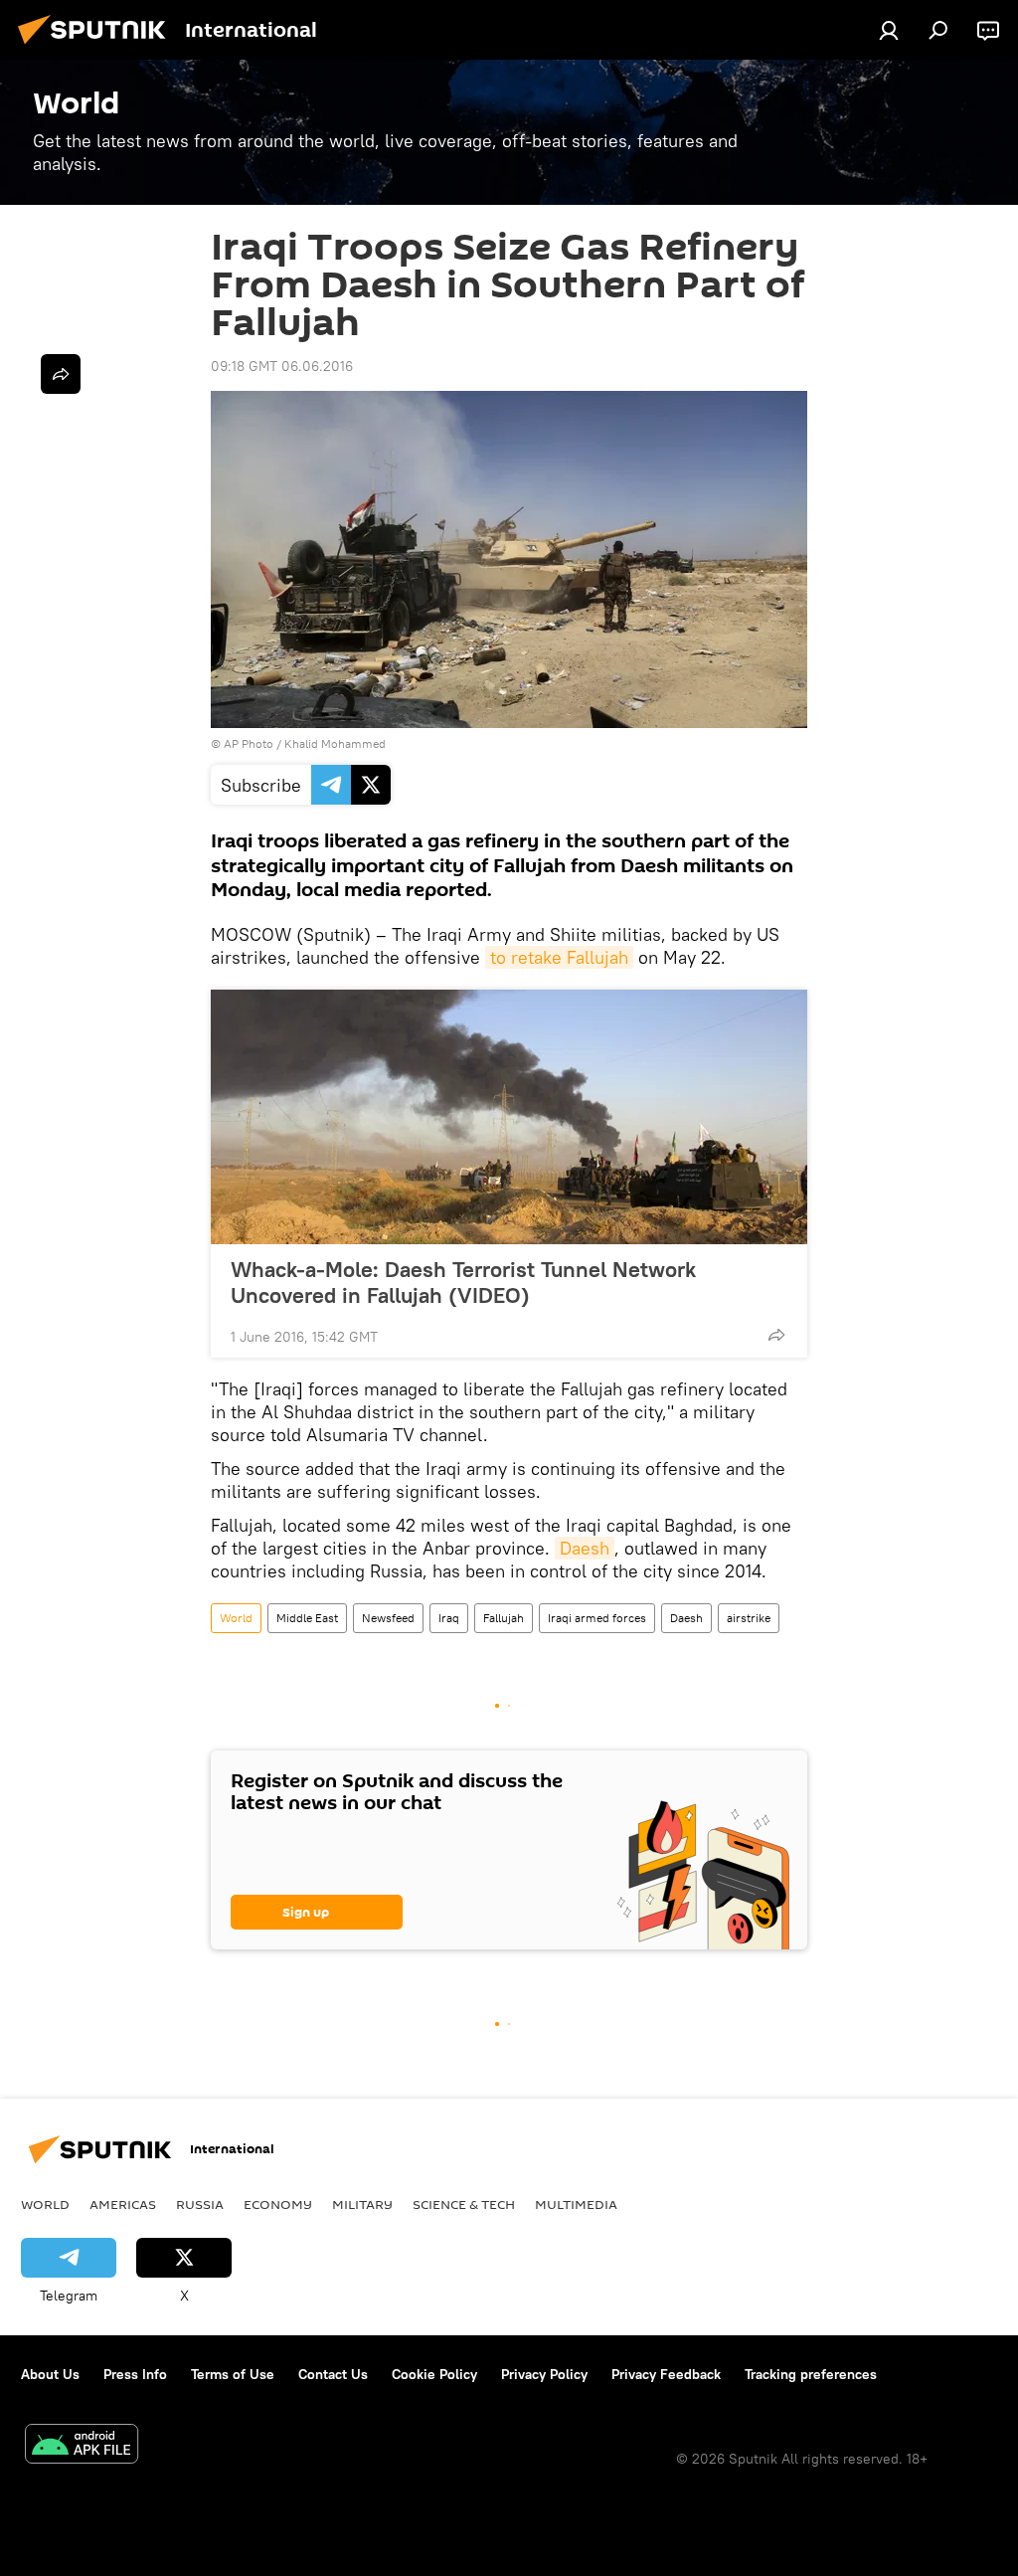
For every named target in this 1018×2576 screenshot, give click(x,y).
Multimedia (576, 2204)
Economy (278, 2204)
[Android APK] (82, 2446)
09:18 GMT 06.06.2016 (282, 366)
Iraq (449, 1618)
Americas (123, 2204)
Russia (200, 2204)
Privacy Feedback (666, 2374)
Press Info (135, 2374)
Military (362, 2204)
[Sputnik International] (97, 47)
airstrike (749, 1618)
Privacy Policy (544, 2374)
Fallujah (504, 1618)
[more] (776, 1335)
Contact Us (333, 2374)
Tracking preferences (811, 2374)
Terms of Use (233, 2374)
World (236, 1618)
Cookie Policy (434, 2374)
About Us (50, 2374)
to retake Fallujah (559, 957)
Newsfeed (388, 1618)
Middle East (307, 1618)
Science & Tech (464, 2204)
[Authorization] (889, 30)
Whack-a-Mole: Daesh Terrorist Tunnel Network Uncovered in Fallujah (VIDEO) (463, 1282)
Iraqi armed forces (597, 1618)
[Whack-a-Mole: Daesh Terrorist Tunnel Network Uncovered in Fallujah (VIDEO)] (509, 1117)
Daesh (585, 1548)
